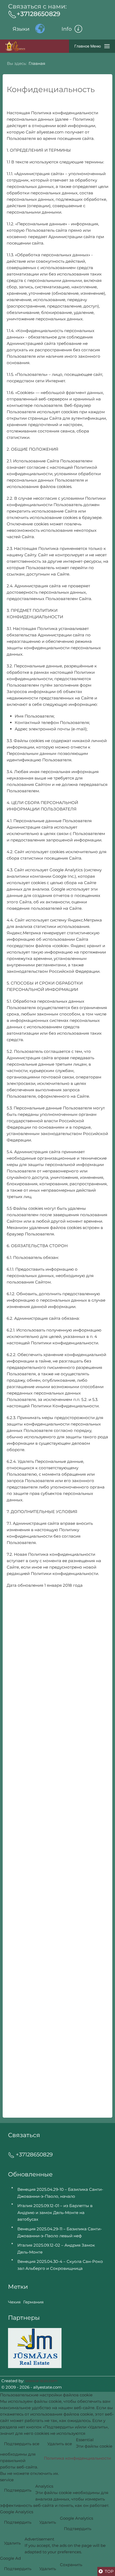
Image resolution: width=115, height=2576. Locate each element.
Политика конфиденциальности (77, 2458)
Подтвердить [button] (18, 2490)
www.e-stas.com (41, 2381)
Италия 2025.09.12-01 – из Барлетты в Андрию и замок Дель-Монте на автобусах (55, 2212)
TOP (109, 2571)
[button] (83, 29)
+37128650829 (38, 14)
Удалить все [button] (60, 2444)
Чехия (14, 2302)
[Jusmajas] (35, 2348)
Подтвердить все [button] (22, 2444)
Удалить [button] (48, 2522)
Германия (33, 2302)
